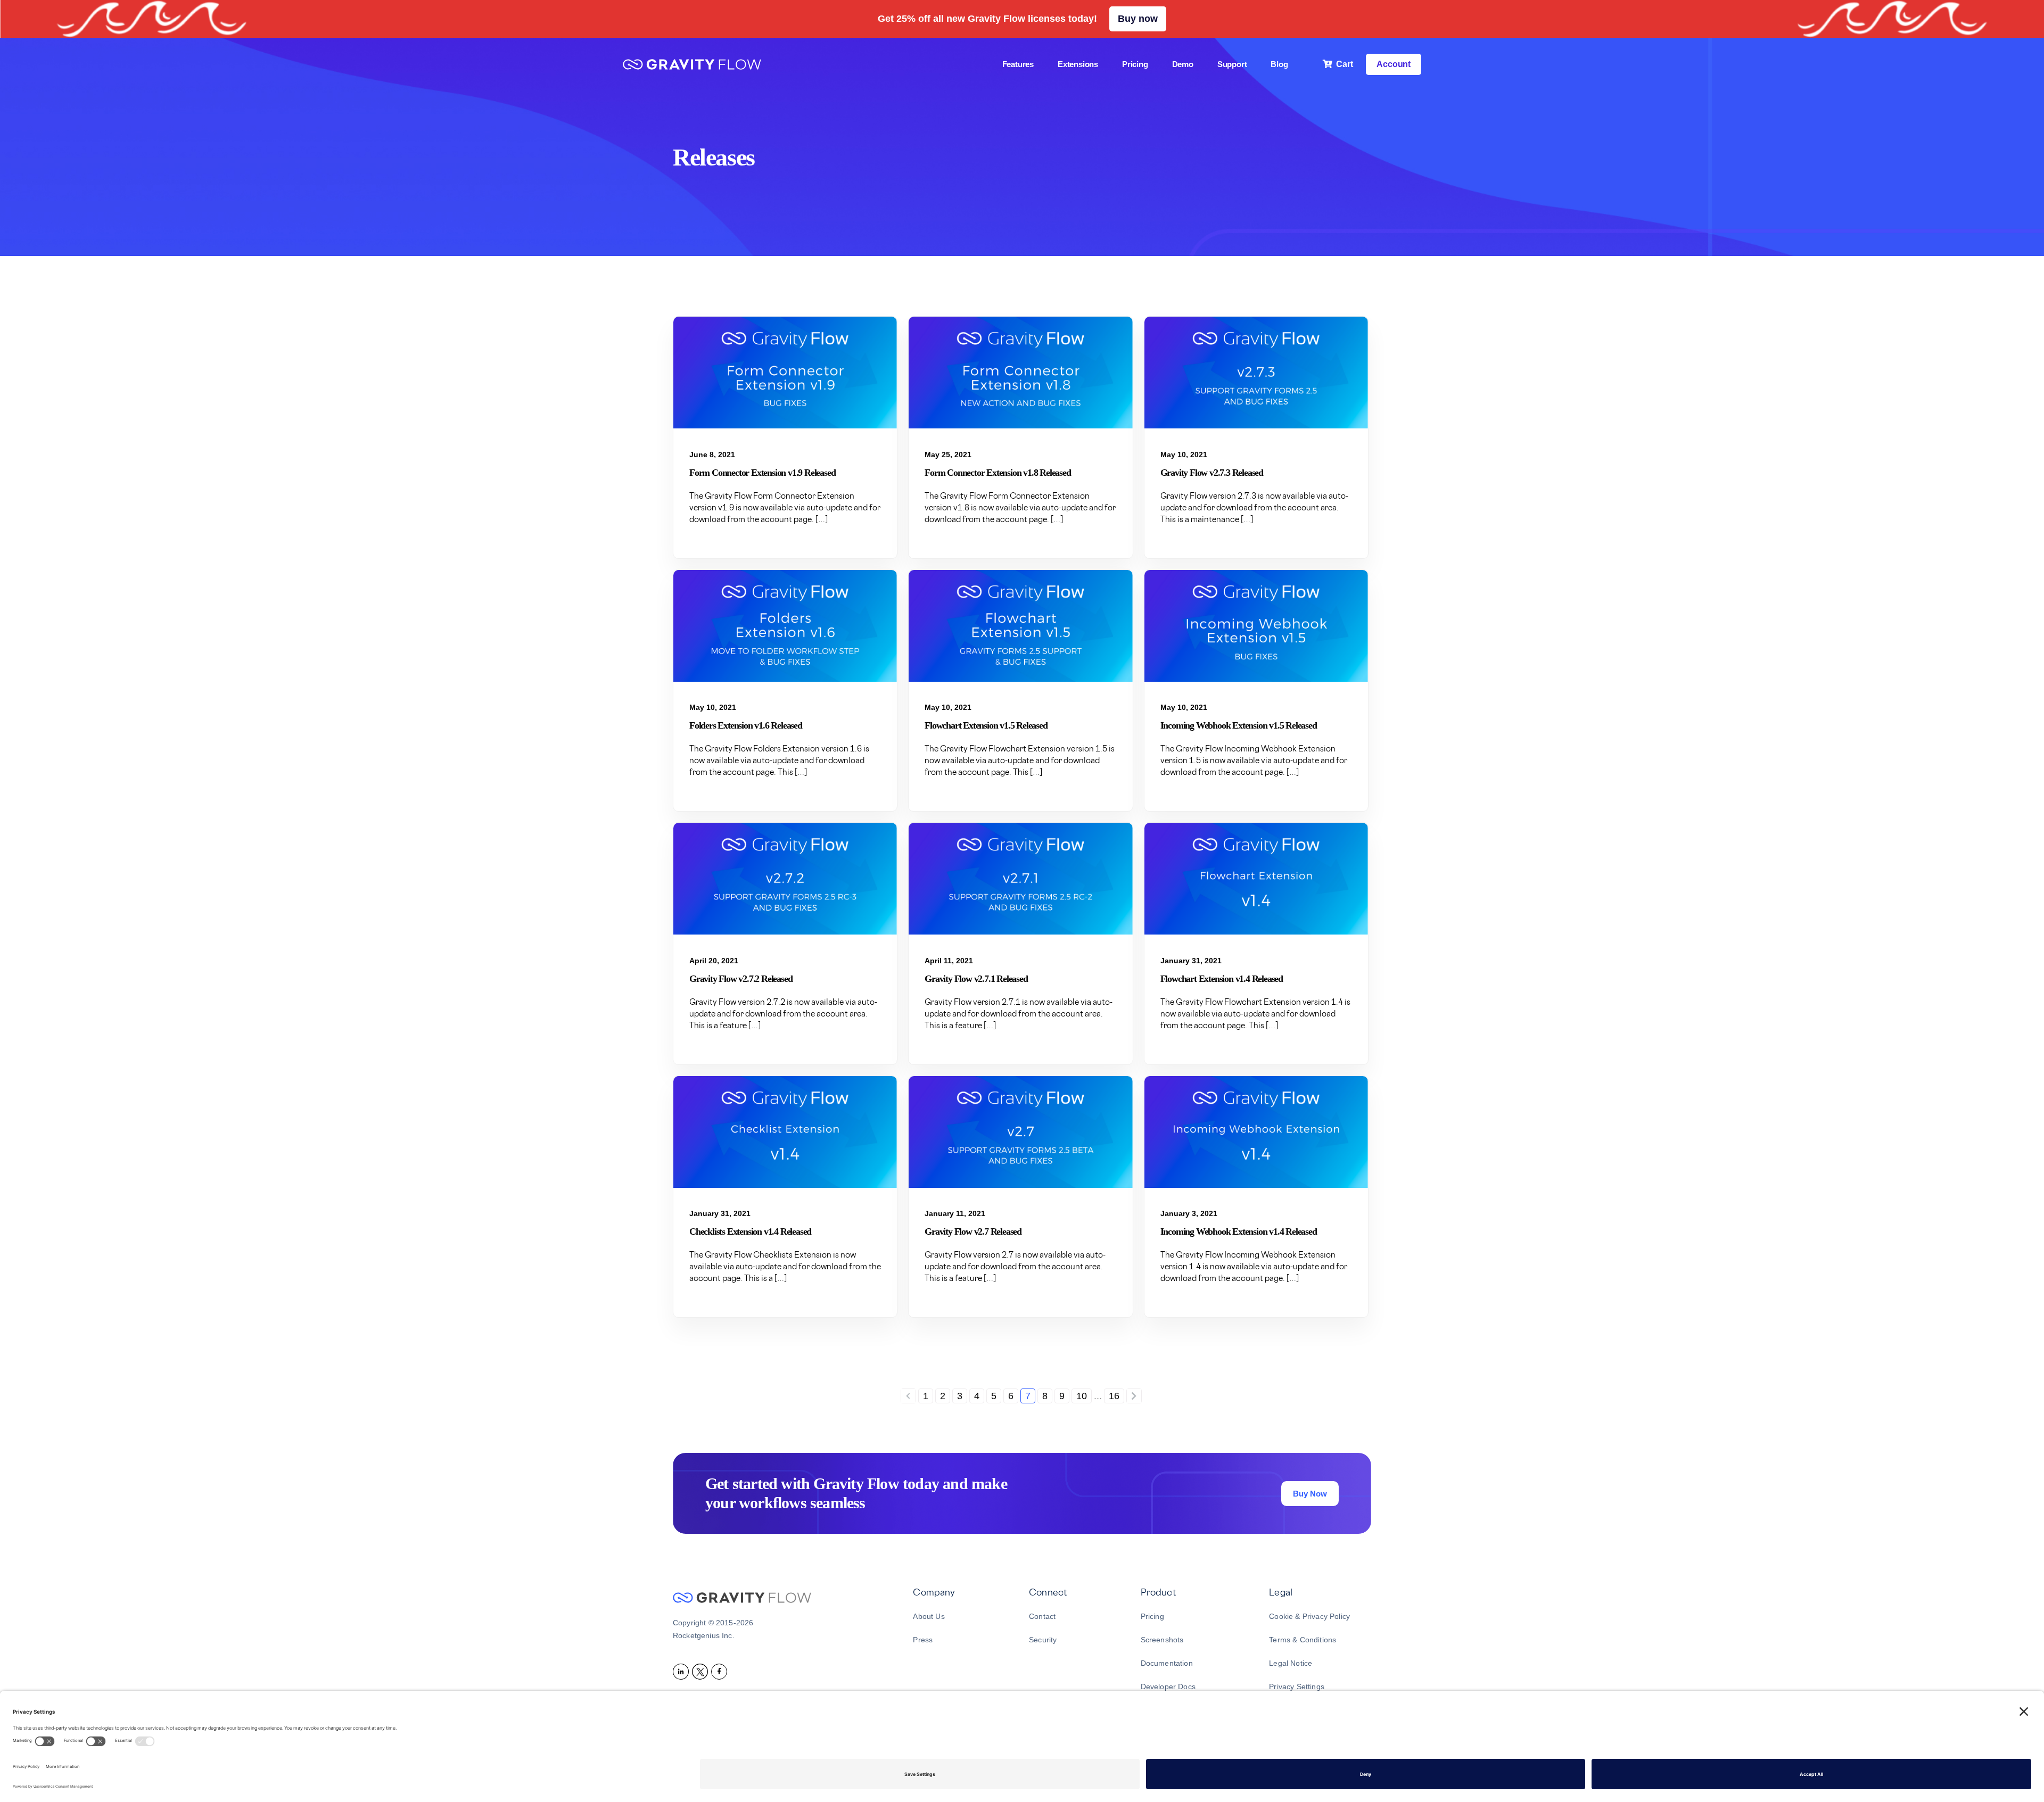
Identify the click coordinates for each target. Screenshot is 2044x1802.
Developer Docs (1168, 1687)
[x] (702, 1671)
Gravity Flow (692, 66)
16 (1114, 1396)
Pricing (1152, 1616)
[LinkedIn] (682, 1671)
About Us (929, 1616)
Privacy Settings (1297, 1687)
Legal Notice (1291, 1663)
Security (1043, 1640)
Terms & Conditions (1303, 1640)
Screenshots (1162, 1640)
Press (923, 1640)
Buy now (1138, 19)
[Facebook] (721, 1671)
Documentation (1167, 1663)
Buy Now (1310, 1494)
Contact (1042, 1616)
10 (1082, 1396)
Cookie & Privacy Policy (1309, 1616)
